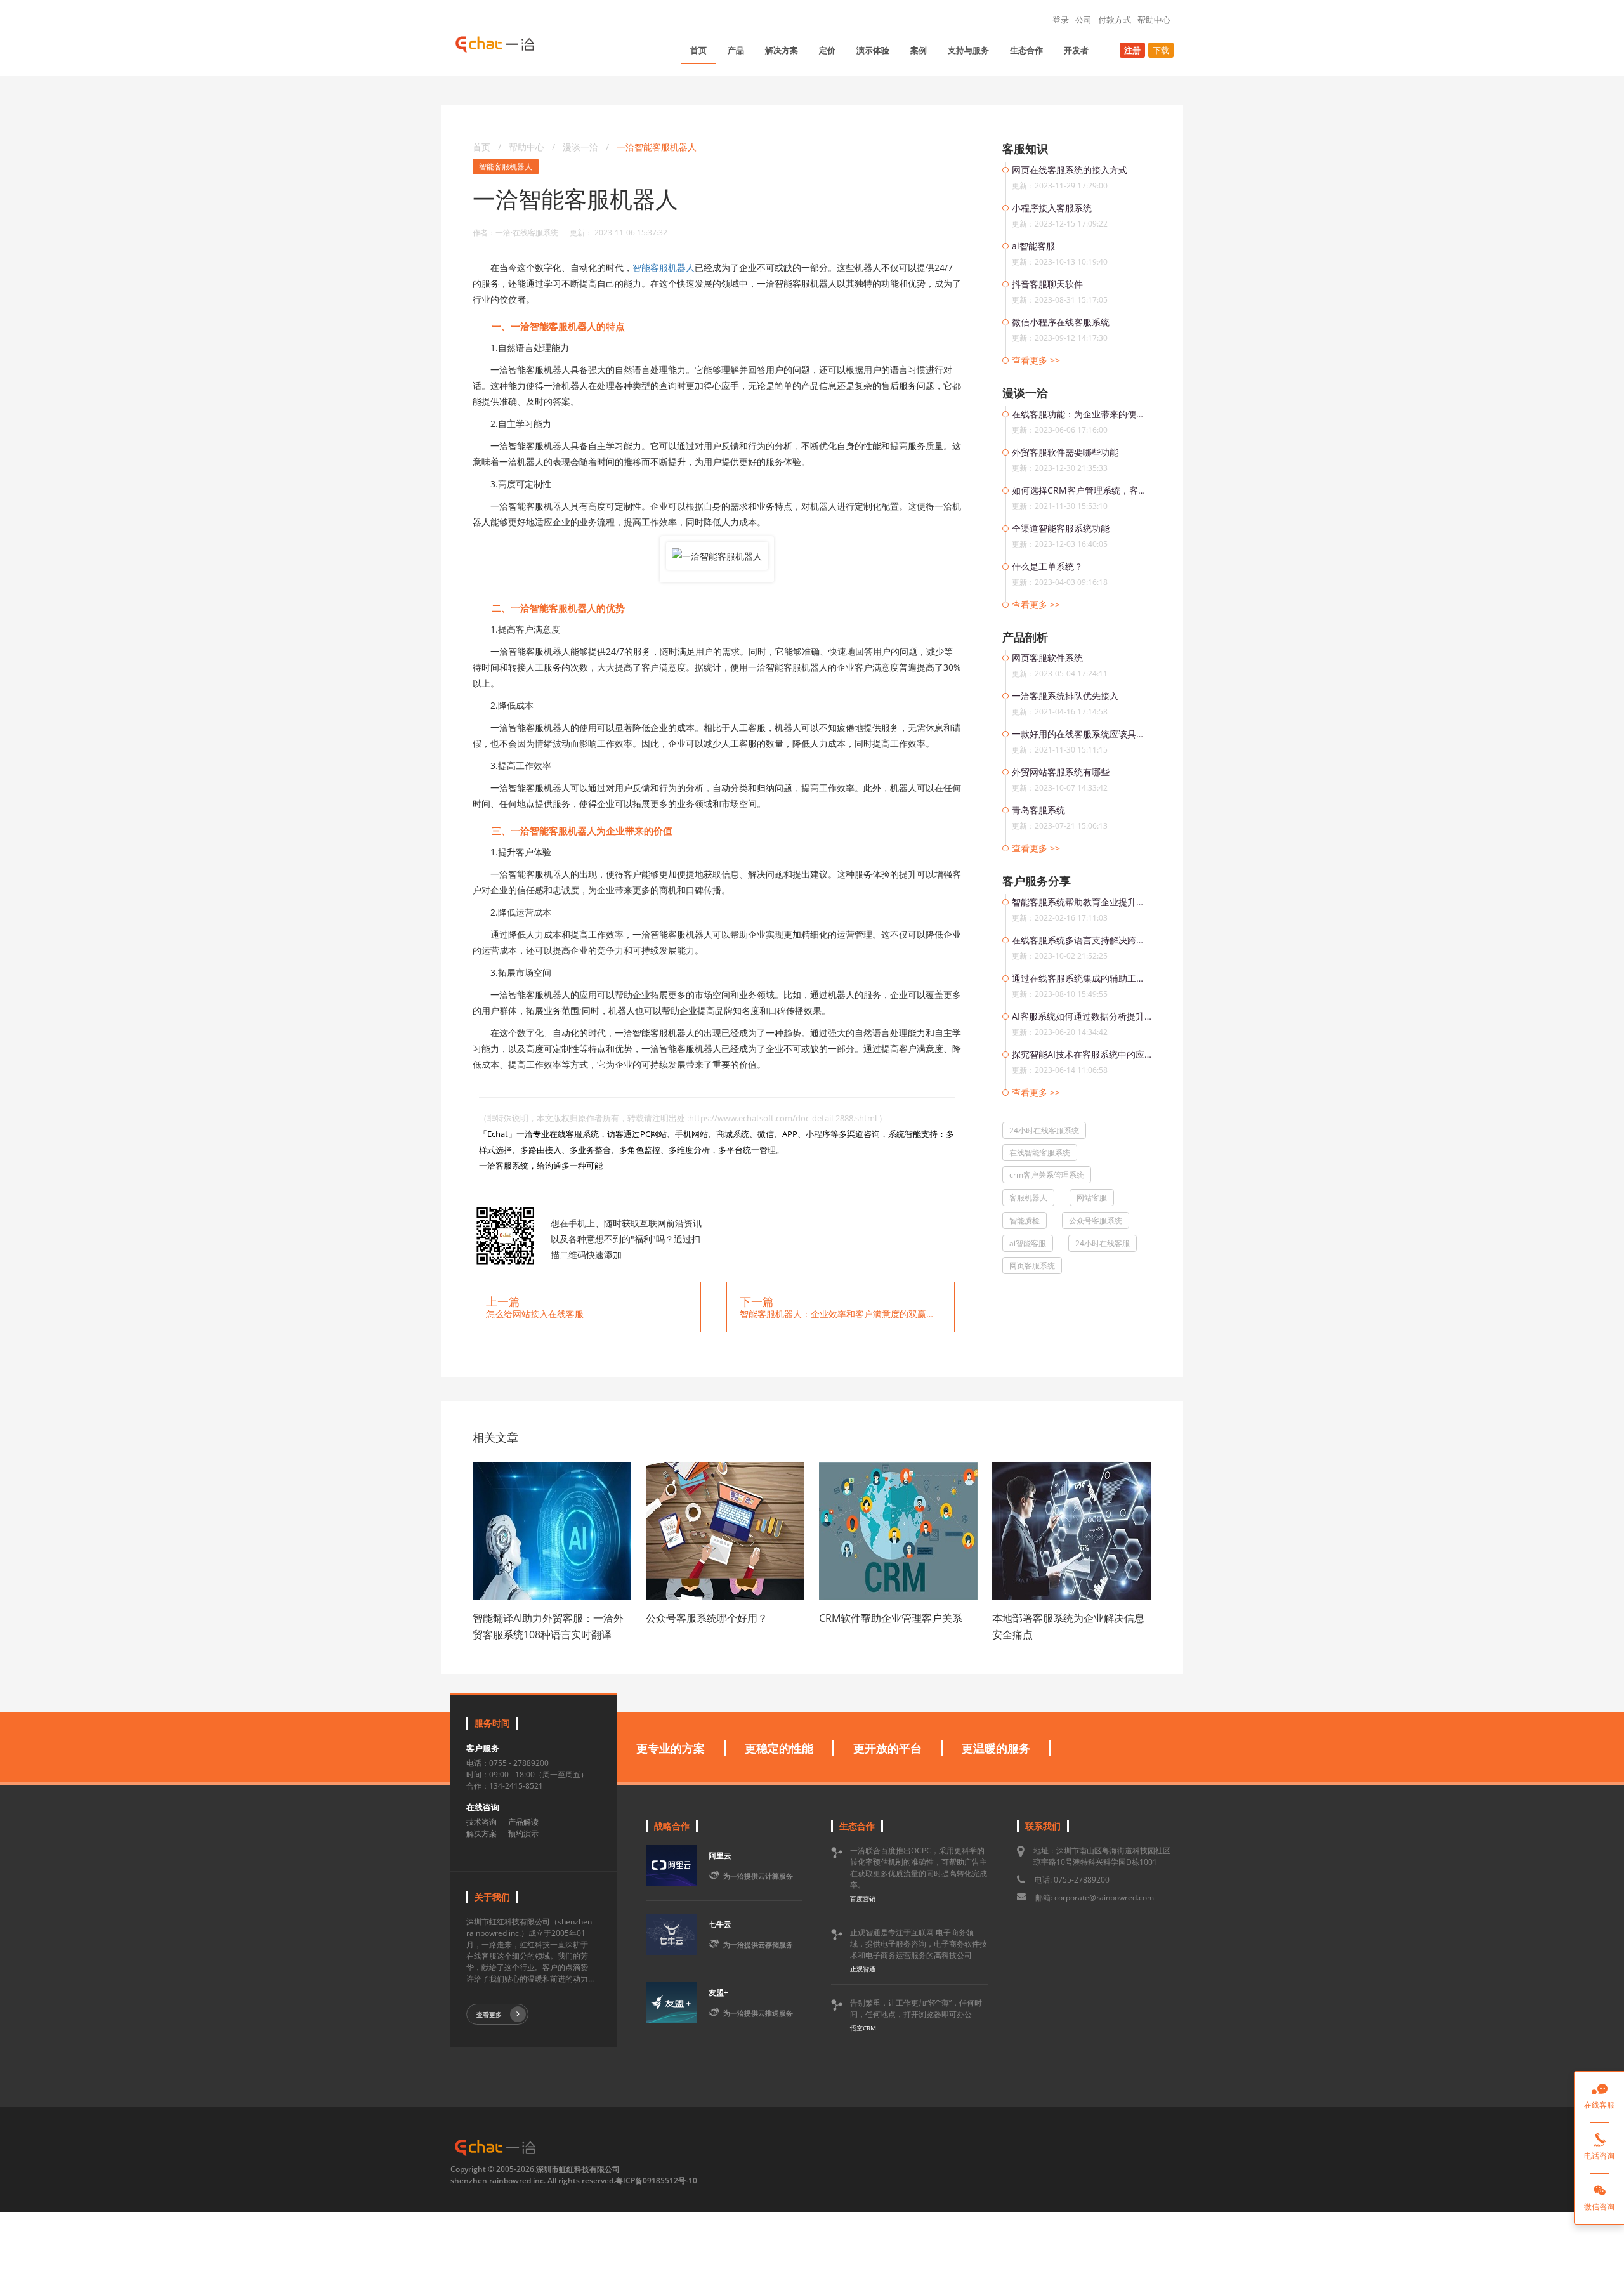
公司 (1084, 20)
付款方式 (1115, 20)
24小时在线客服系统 (1044, 1130)
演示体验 (873, 50)
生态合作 (1026, 50)
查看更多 (489, 2015)
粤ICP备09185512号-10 (656, 2180)
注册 (1132, 50)
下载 (1161, 50)
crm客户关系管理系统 (1047, 1175)
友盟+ (718, 1993)
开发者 (1076, 50)
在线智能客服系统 (1040, 1153)
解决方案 (782, 50)
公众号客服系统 (1096, 1220)
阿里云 (720, 1856)
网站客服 (1092, 1198)
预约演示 (523, 1833)
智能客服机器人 (506, 167)
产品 (736, 50)
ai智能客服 (1028, 1243)
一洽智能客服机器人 (657, 147)
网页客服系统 (1032, 1266)
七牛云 (720, 1924)
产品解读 (523, 1822)
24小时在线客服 (1103, 1243)
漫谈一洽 (582, 147)
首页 (698, 50)
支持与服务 (968, 50)
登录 (1061, 20)
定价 (827, 50)
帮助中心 (1154, 20)
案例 (919, 50)
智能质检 (1025, 1220)
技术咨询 (481, 1822)
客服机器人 (1028, 1198)
